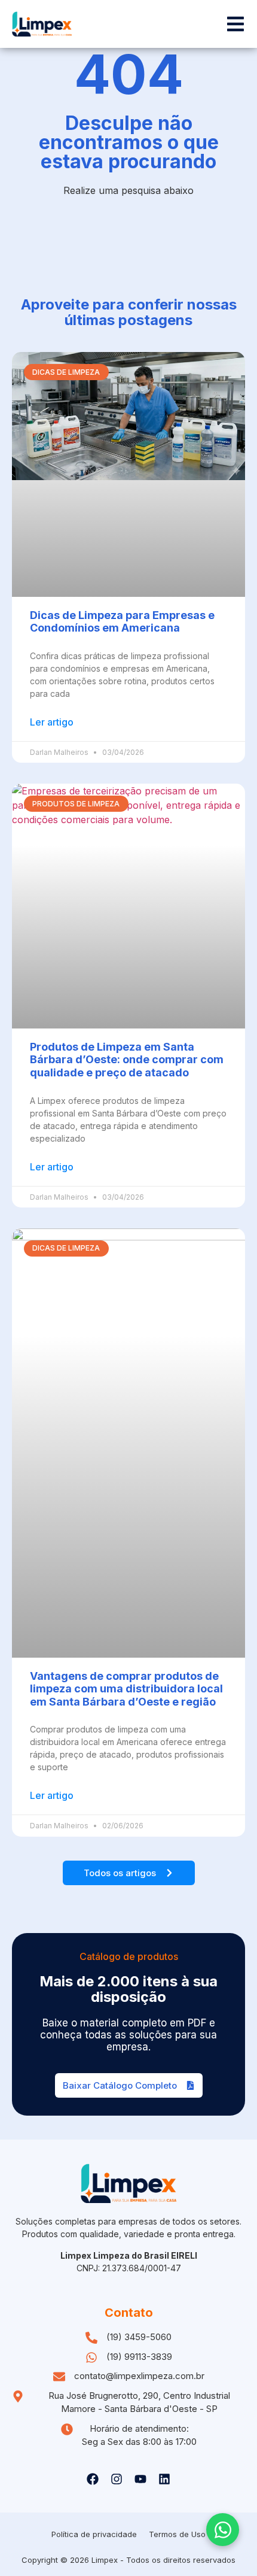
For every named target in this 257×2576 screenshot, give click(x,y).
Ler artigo (52, 722)
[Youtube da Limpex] (140, 2479)
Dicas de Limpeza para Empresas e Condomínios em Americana (122, 622)
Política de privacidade (94, 2534)
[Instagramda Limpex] (117, 2479)
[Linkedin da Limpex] (164, 2479)
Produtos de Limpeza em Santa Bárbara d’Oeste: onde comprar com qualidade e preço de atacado (127, 1060)
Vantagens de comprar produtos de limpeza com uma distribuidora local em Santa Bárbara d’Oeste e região (126, 1689)
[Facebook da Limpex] (93, 2479)
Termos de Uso (177, 2534)
